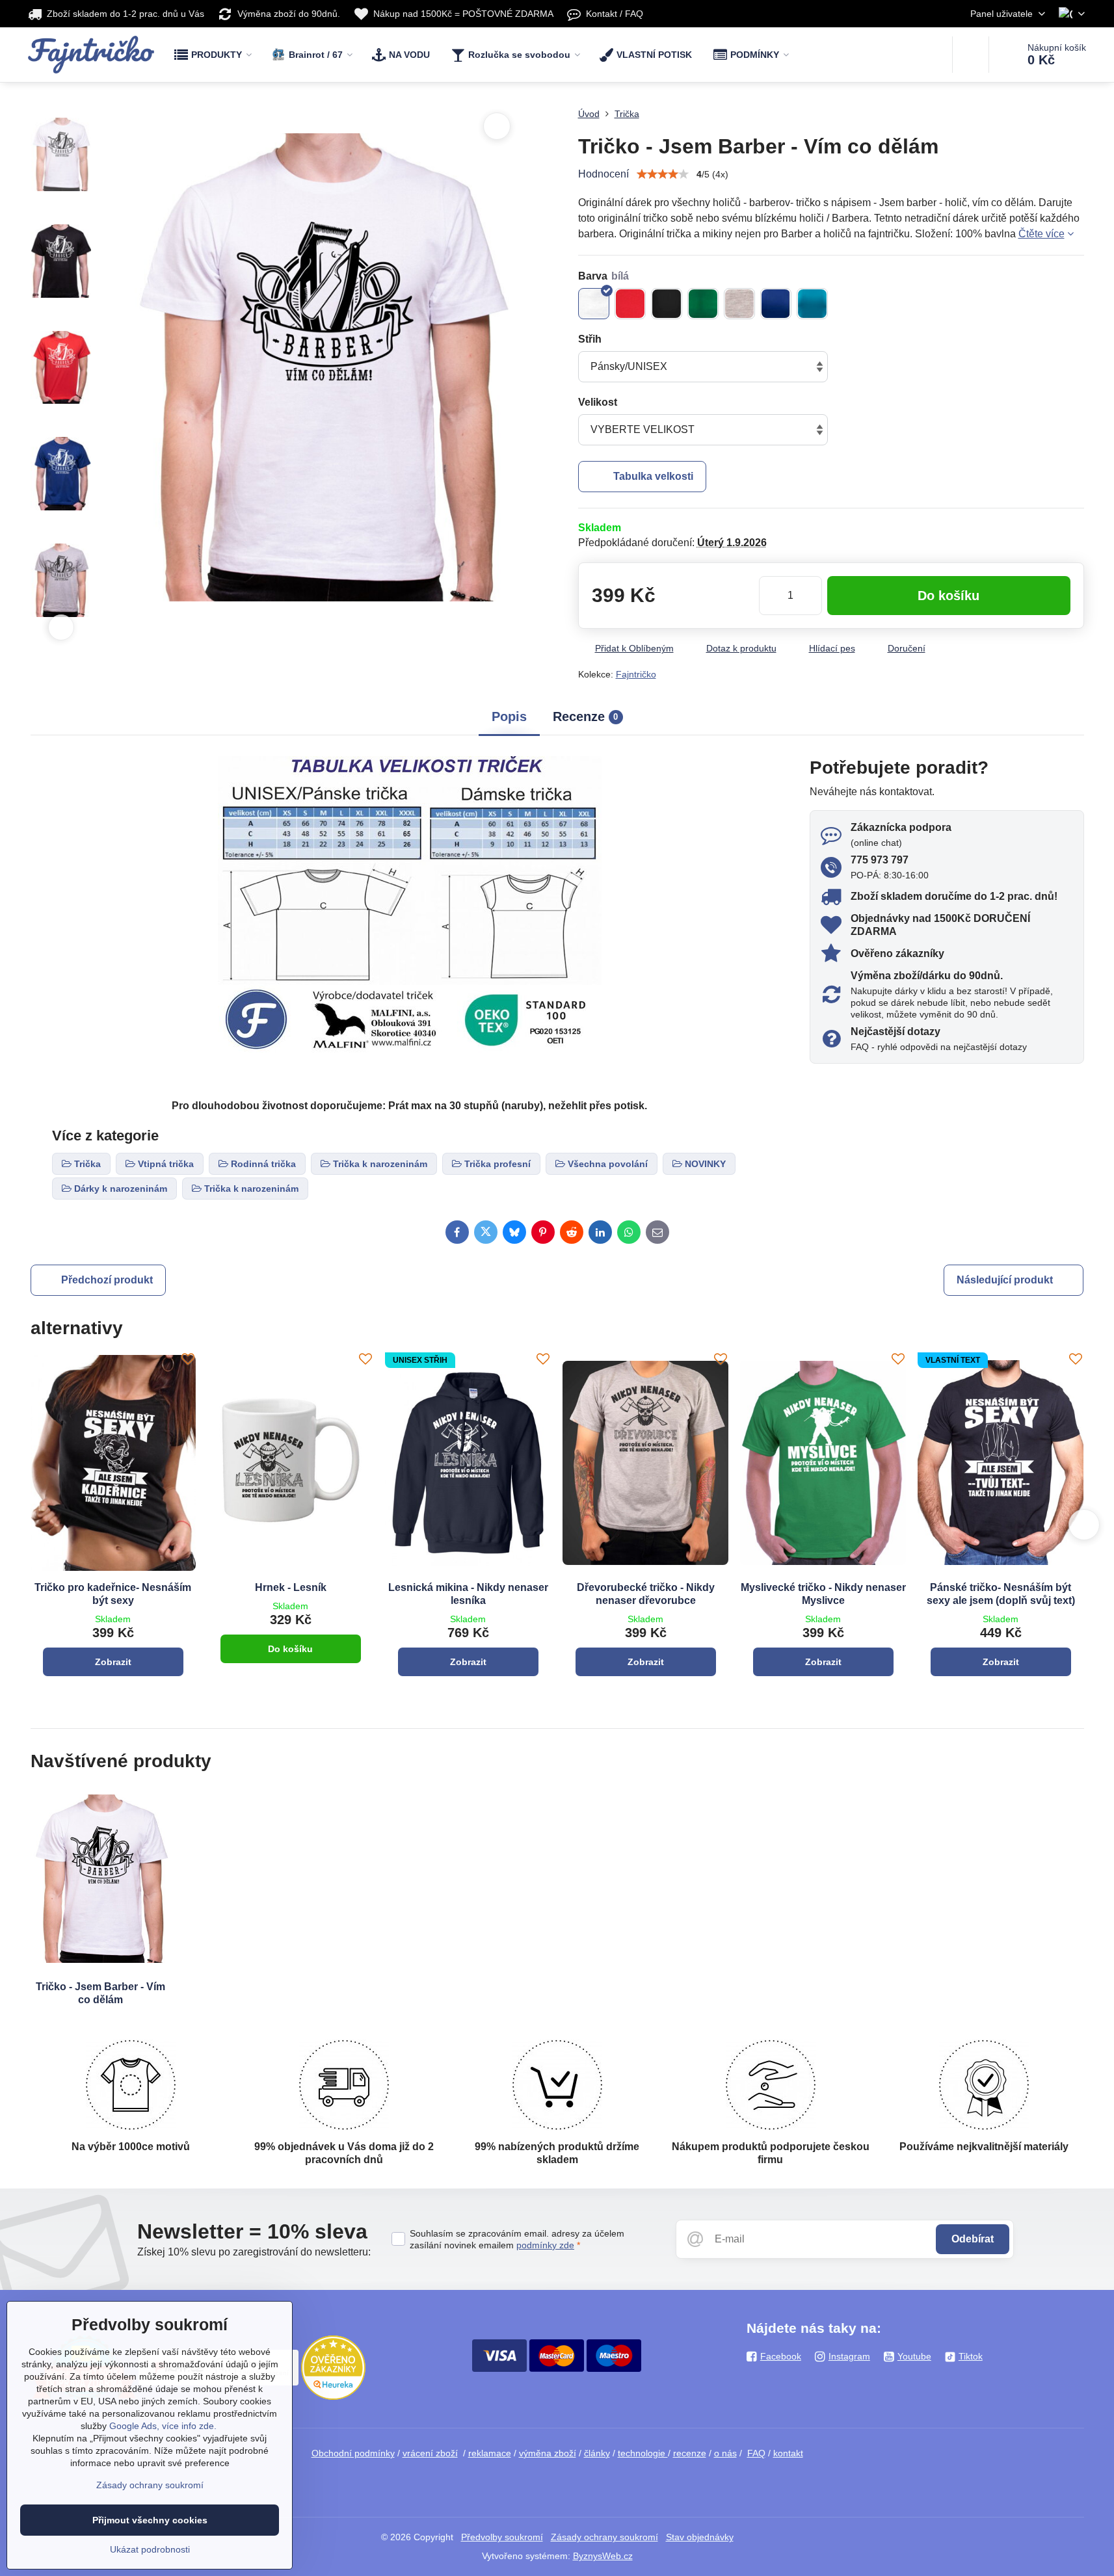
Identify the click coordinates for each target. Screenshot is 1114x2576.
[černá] (667, 304)
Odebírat (973, 2239)
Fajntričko (636, 674)
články (597, 2453)
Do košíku (948, 596)
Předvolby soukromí (502, 2537)
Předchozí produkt (107, 1280)
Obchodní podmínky (353, 2453)
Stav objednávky (700, 2537)
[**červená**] (630, 304)
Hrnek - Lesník (291, 1587)
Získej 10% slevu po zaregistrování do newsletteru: (254, 2252)
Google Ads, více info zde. (163, 2426)
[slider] (663, 174)
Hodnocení (603, 174)
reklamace (490, 2453)
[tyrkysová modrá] (812, 304)
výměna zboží (548, 2453)
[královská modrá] (776, 304)
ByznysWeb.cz (603, 2556)
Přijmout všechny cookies (150, 2520)
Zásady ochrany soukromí (604, 2537)
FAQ (756, 2453)
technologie (643, 2453)
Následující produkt (1005, 1280)
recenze (690, 2453)
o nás (725, 2453)
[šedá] (739, 304)
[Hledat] (971, 55)
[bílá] (594, 304)
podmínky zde (545, 2245)
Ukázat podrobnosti (150, 2549)
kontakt (788, 2453)
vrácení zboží (430, 2453)
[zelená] (703, 304)
